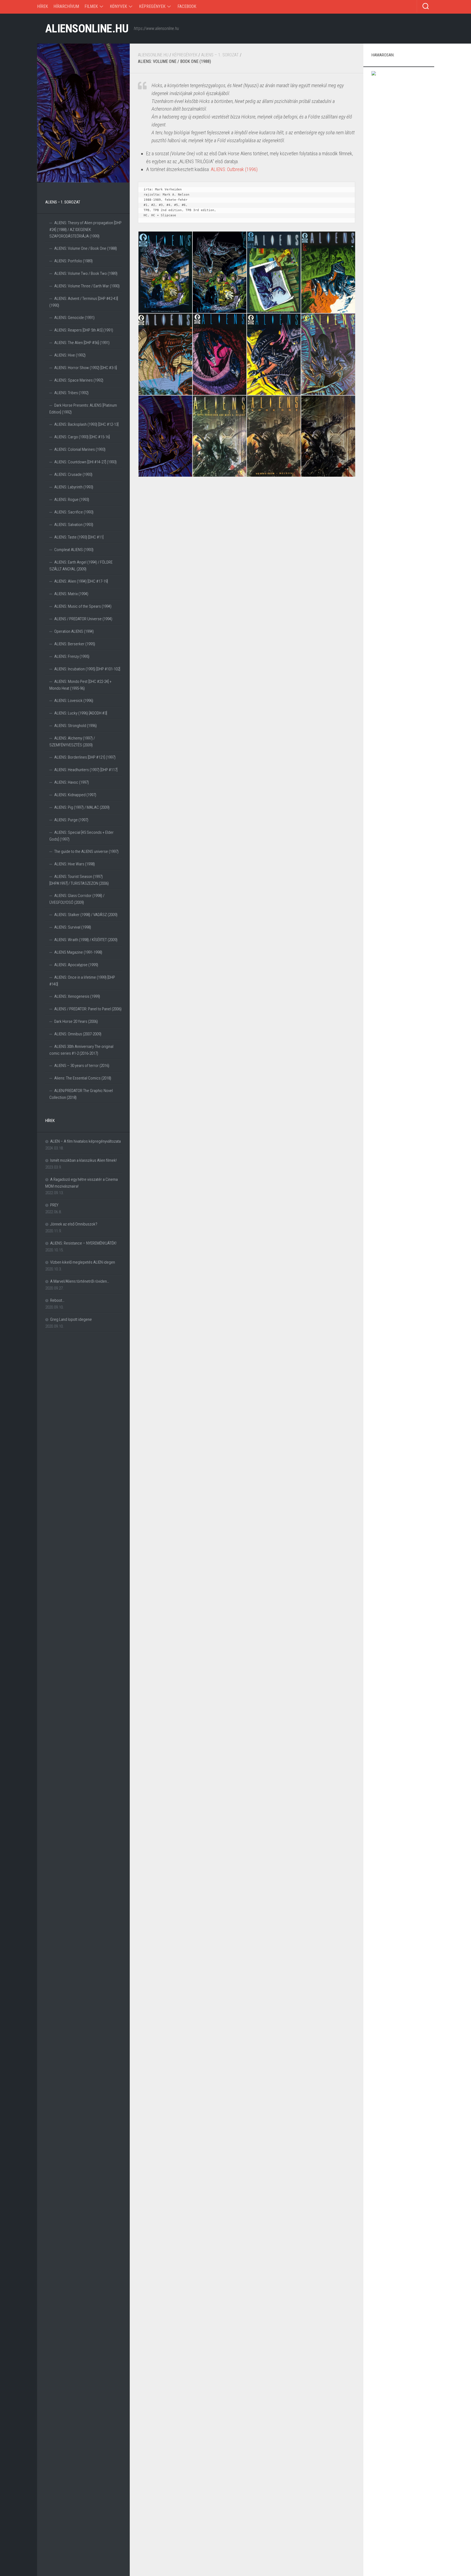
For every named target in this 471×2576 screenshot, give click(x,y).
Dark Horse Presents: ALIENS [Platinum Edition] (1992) (83, 409)
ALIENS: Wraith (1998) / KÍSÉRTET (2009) (86, 940)
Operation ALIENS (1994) (74, 631)
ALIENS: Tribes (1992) (71, 393)
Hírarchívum (66, 6)
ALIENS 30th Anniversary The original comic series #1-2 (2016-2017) (81, 1050)
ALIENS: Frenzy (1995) (72, 656)
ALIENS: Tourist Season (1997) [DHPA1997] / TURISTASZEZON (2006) (79, 880)
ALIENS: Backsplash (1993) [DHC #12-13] (86, 424)
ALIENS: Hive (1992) (70, 355)
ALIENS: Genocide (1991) (74, 318)
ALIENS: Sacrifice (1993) (74, 512)
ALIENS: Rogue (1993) (72, 500)
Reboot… (57, 1300)
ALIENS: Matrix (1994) (71, 594)
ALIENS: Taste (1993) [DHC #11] (79, 537)
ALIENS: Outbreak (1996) (234, 169)
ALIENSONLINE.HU (87, 28)
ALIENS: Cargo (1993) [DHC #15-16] (82, 437)
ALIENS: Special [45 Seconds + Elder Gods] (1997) (81, 836)
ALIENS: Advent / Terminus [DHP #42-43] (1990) (84, 302)
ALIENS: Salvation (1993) (74, 525)
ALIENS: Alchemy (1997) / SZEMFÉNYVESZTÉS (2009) (72, 742)
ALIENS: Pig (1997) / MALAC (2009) (82, 807)
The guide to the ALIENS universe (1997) (86, 851)
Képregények (152, 6)
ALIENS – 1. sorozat (220, 55)
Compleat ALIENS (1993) (74, 550)
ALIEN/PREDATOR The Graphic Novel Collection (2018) (81, 1094)
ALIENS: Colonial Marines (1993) (80, 449)
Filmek (91, 6)
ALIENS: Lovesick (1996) (74, 701)
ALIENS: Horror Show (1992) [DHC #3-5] (86, 368)
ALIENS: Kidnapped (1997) (75, 795)
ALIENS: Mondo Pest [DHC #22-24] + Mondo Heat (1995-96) (80, 685)
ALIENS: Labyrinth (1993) (74, 487)
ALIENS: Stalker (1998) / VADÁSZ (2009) (86, 915)
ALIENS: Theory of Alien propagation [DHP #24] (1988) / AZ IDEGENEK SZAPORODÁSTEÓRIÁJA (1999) (85, 229)
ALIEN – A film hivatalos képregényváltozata (85, 1141)
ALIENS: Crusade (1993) (73, 475)
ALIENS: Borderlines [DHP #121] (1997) (85, 757)
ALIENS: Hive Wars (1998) (75, 864)
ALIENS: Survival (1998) (73, 927)
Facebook (187, 6)
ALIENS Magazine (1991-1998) (78, 952)
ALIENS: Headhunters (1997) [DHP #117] (86, 770)
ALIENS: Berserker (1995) (75, 644)
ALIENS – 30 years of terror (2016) (82, 1066)
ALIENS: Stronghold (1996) (76, 726)
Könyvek (118, 6)
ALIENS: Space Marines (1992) (79, 380)
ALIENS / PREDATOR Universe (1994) (83, 619)
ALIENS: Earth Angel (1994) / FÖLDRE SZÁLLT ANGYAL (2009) (81, 566)
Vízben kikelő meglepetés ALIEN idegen (83, 1262)
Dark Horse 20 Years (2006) (76, 1021)
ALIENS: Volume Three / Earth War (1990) (87, 286)
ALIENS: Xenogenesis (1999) (77, 996)
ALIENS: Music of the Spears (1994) (83, 606)
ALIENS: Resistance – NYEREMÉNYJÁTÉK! (83, 1243)
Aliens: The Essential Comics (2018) (83, 1078)
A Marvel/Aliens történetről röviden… (80, 1281)
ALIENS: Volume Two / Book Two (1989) (86, 273)
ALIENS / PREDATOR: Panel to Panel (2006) (88, 1009)
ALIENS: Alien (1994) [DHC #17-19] (81, 581)
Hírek (43, 6)
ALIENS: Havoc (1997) (72, 782)
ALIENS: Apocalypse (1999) (76, 965)
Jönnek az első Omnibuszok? (74, 1224)
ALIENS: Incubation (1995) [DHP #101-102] (87, 669)
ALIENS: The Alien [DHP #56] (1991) (82, 343)
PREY (54, 1205)
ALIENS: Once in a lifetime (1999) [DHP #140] (82, 981)
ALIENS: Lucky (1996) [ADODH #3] (81, 713)
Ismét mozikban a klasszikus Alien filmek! (83, 1160)
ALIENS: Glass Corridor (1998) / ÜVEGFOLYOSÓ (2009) (77, 899)
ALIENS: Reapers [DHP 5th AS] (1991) (84, 330)
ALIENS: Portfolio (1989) (73, 261)
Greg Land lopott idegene (71, 1319)
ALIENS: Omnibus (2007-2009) (78, 1034)
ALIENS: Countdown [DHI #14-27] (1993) (85, 462)
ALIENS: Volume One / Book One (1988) (86, 248)
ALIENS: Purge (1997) (71, 820)
